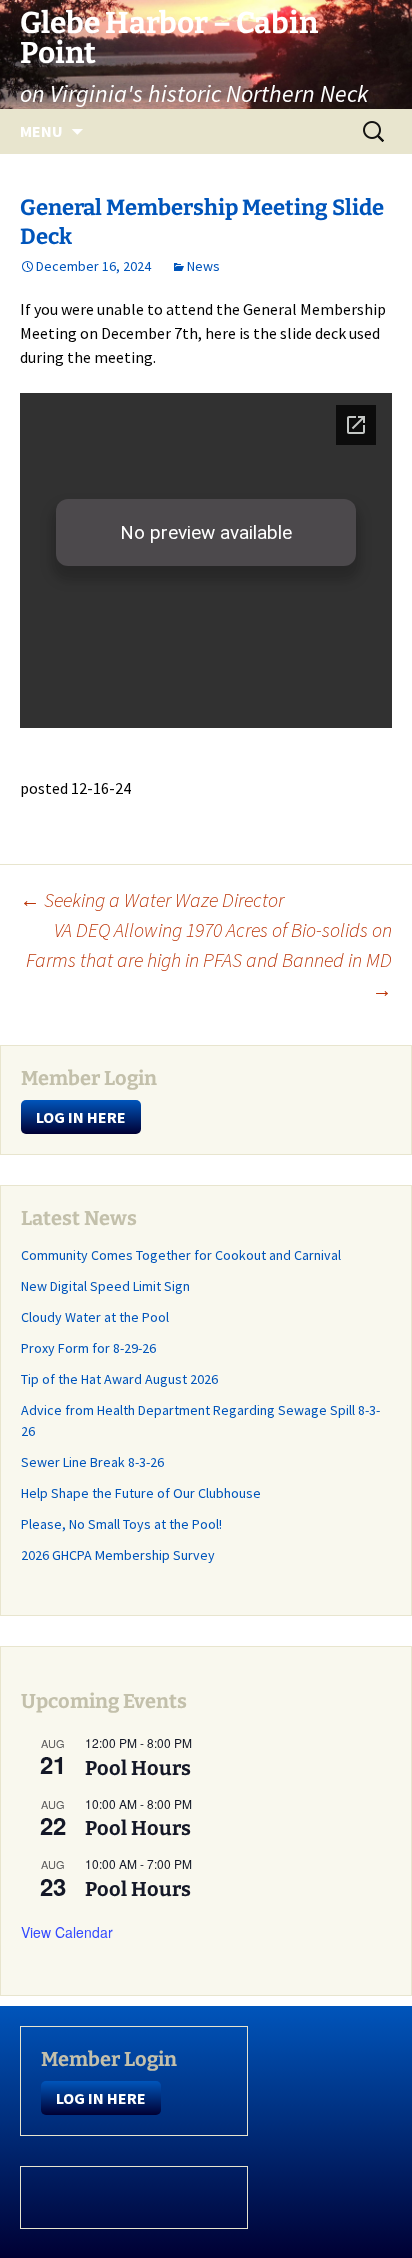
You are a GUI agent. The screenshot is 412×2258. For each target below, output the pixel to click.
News (203, 266)
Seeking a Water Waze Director (152, 899)
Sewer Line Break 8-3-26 (92, 1462)
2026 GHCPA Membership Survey (118, 1555)
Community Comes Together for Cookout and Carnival (181, 1255)
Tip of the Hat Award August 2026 (119, 1379)
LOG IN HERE (81, 1117)
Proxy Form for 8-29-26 (88, 1348)
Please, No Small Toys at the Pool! (121, 1524)
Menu (41, 131)
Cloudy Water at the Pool (95, 1317)
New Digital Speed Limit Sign (105, 1286)
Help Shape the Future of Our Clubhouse (141, 1493)
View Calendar (67, 1932)
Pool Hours (138, 1768)
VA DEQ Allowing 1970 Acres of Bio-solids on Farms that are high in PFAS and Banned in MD (209, 959)
